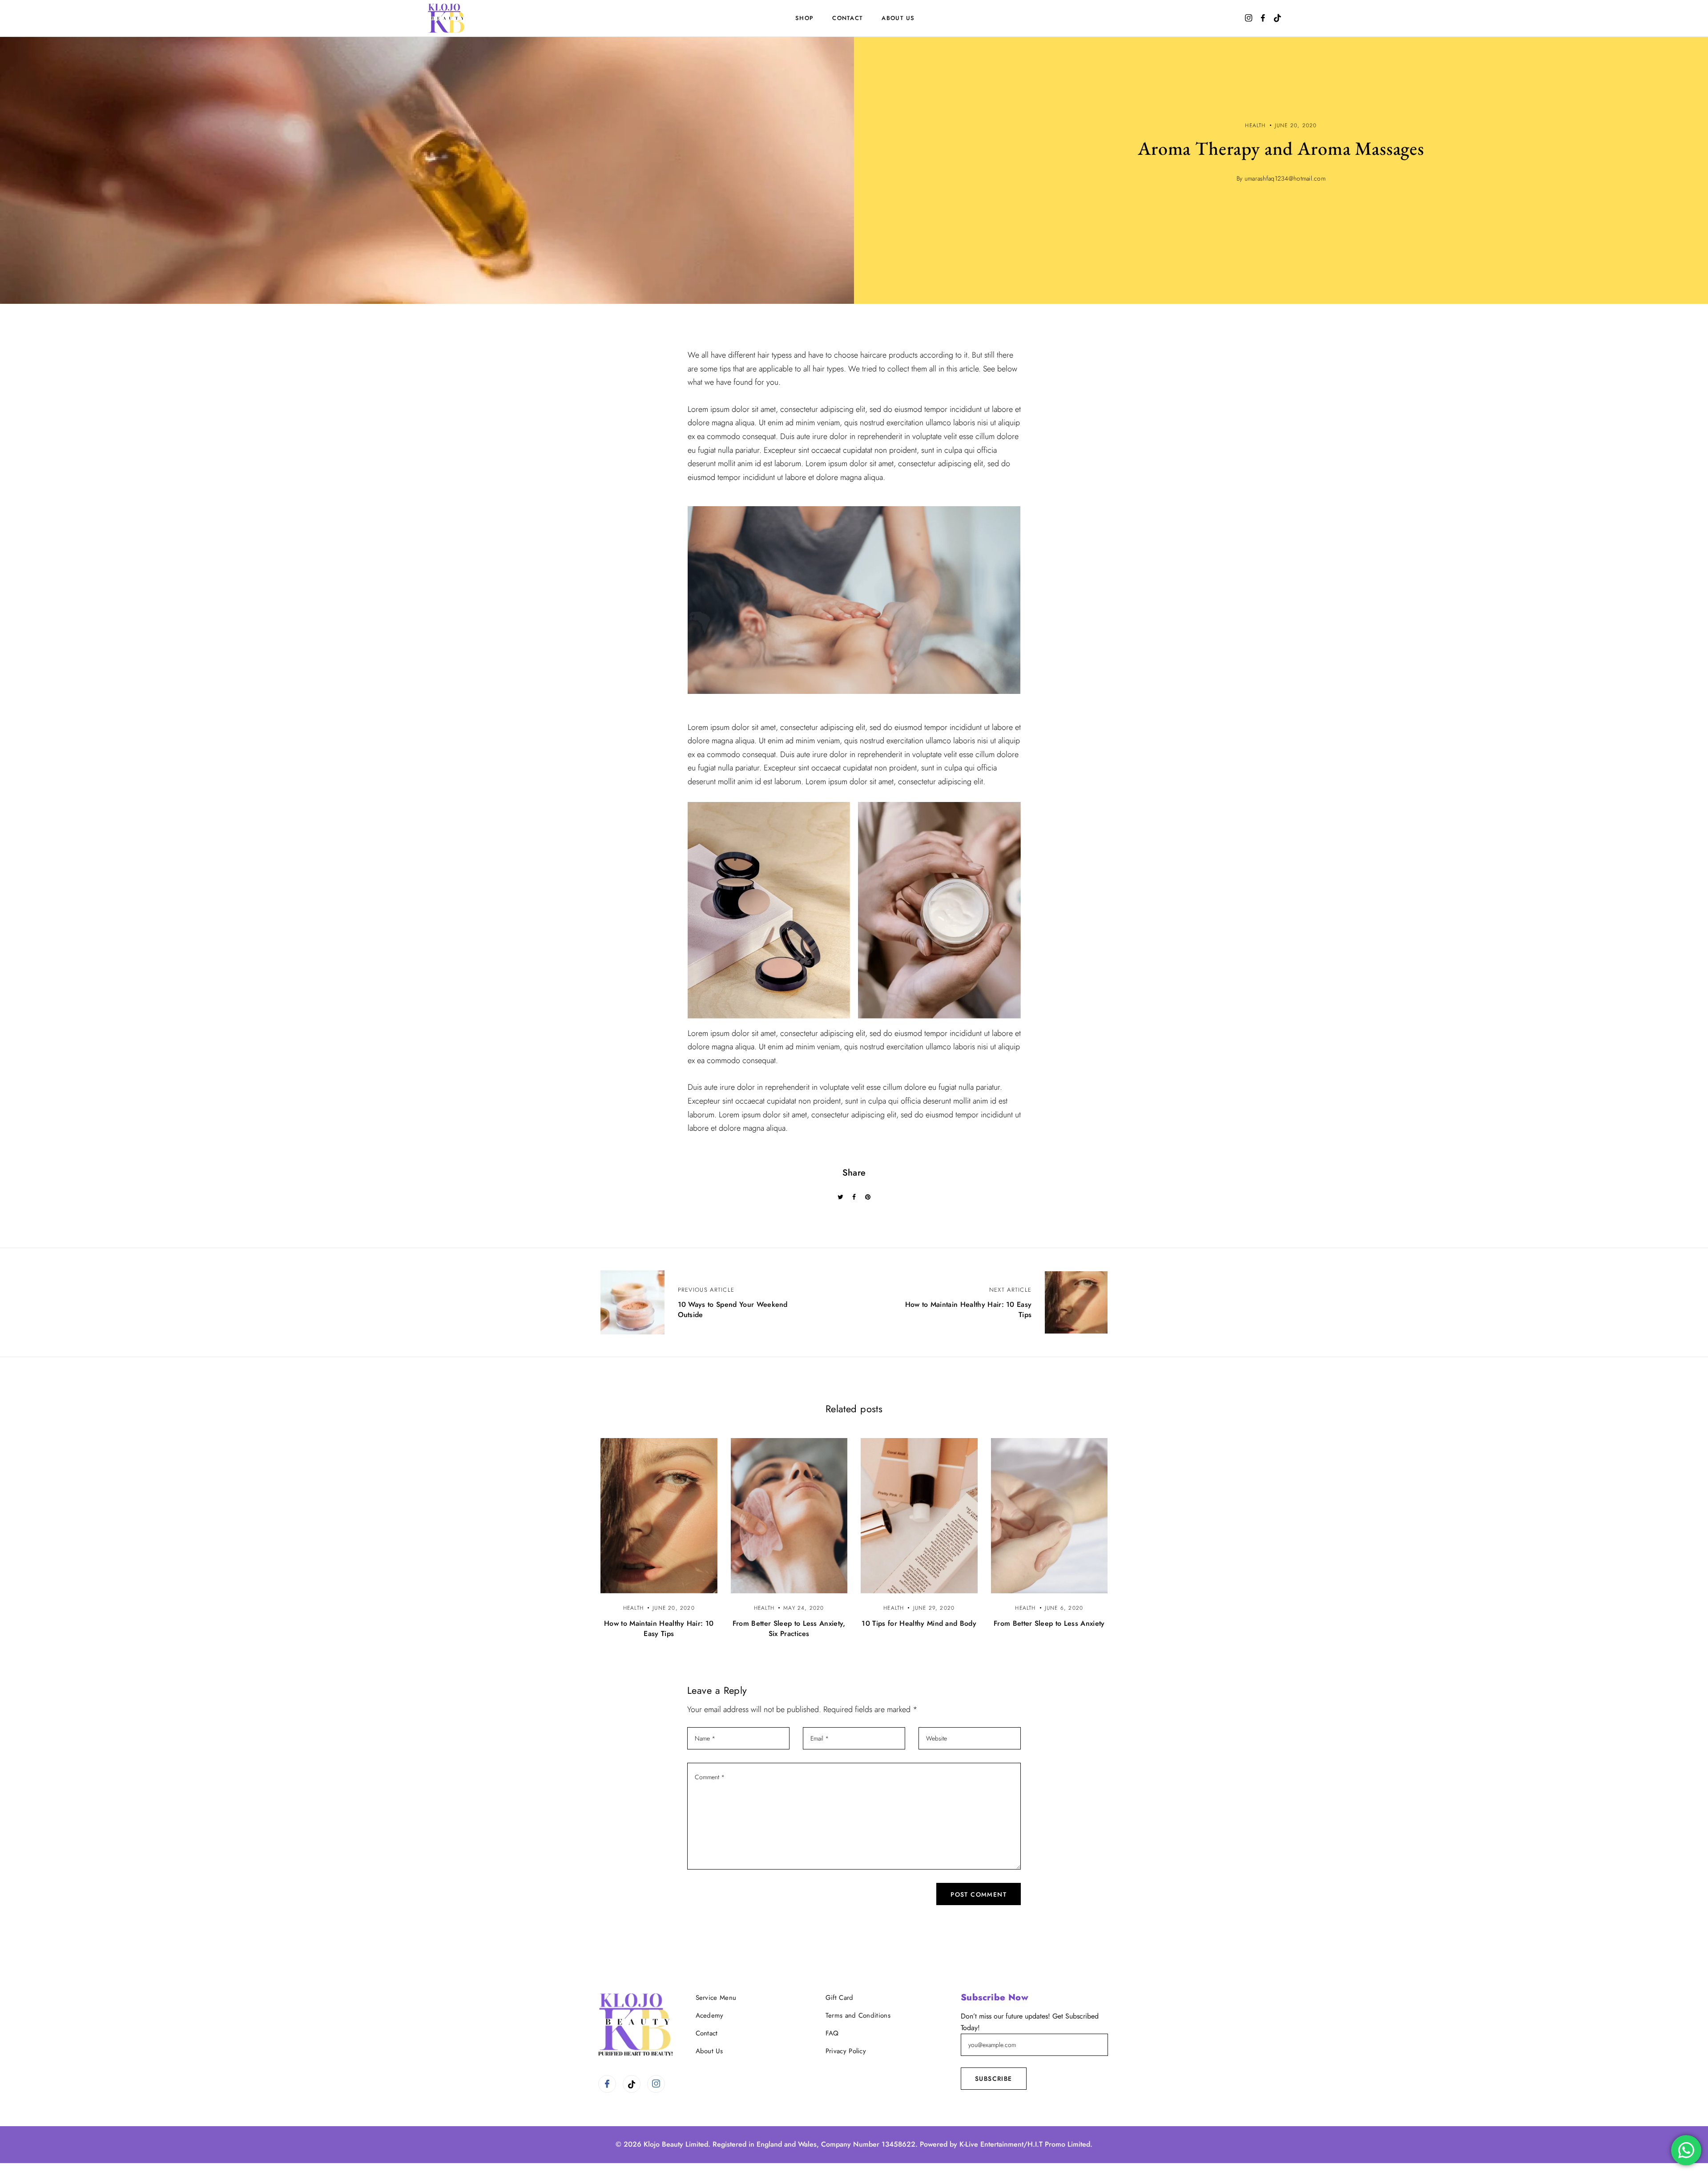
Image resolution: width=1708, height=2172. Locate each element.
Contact (848, 18)
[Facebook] (607, 2084)
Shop (804, 18)
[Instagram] (656, 2084)
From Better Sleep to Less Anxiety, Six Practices (789, 1628)
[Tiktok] (632, 2084)
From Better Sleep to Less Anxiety (1049, 1623)
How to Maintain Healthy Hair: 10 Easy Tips (659, 1628)
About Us (898, 18)
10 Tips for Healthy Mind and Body (919, 1623)
